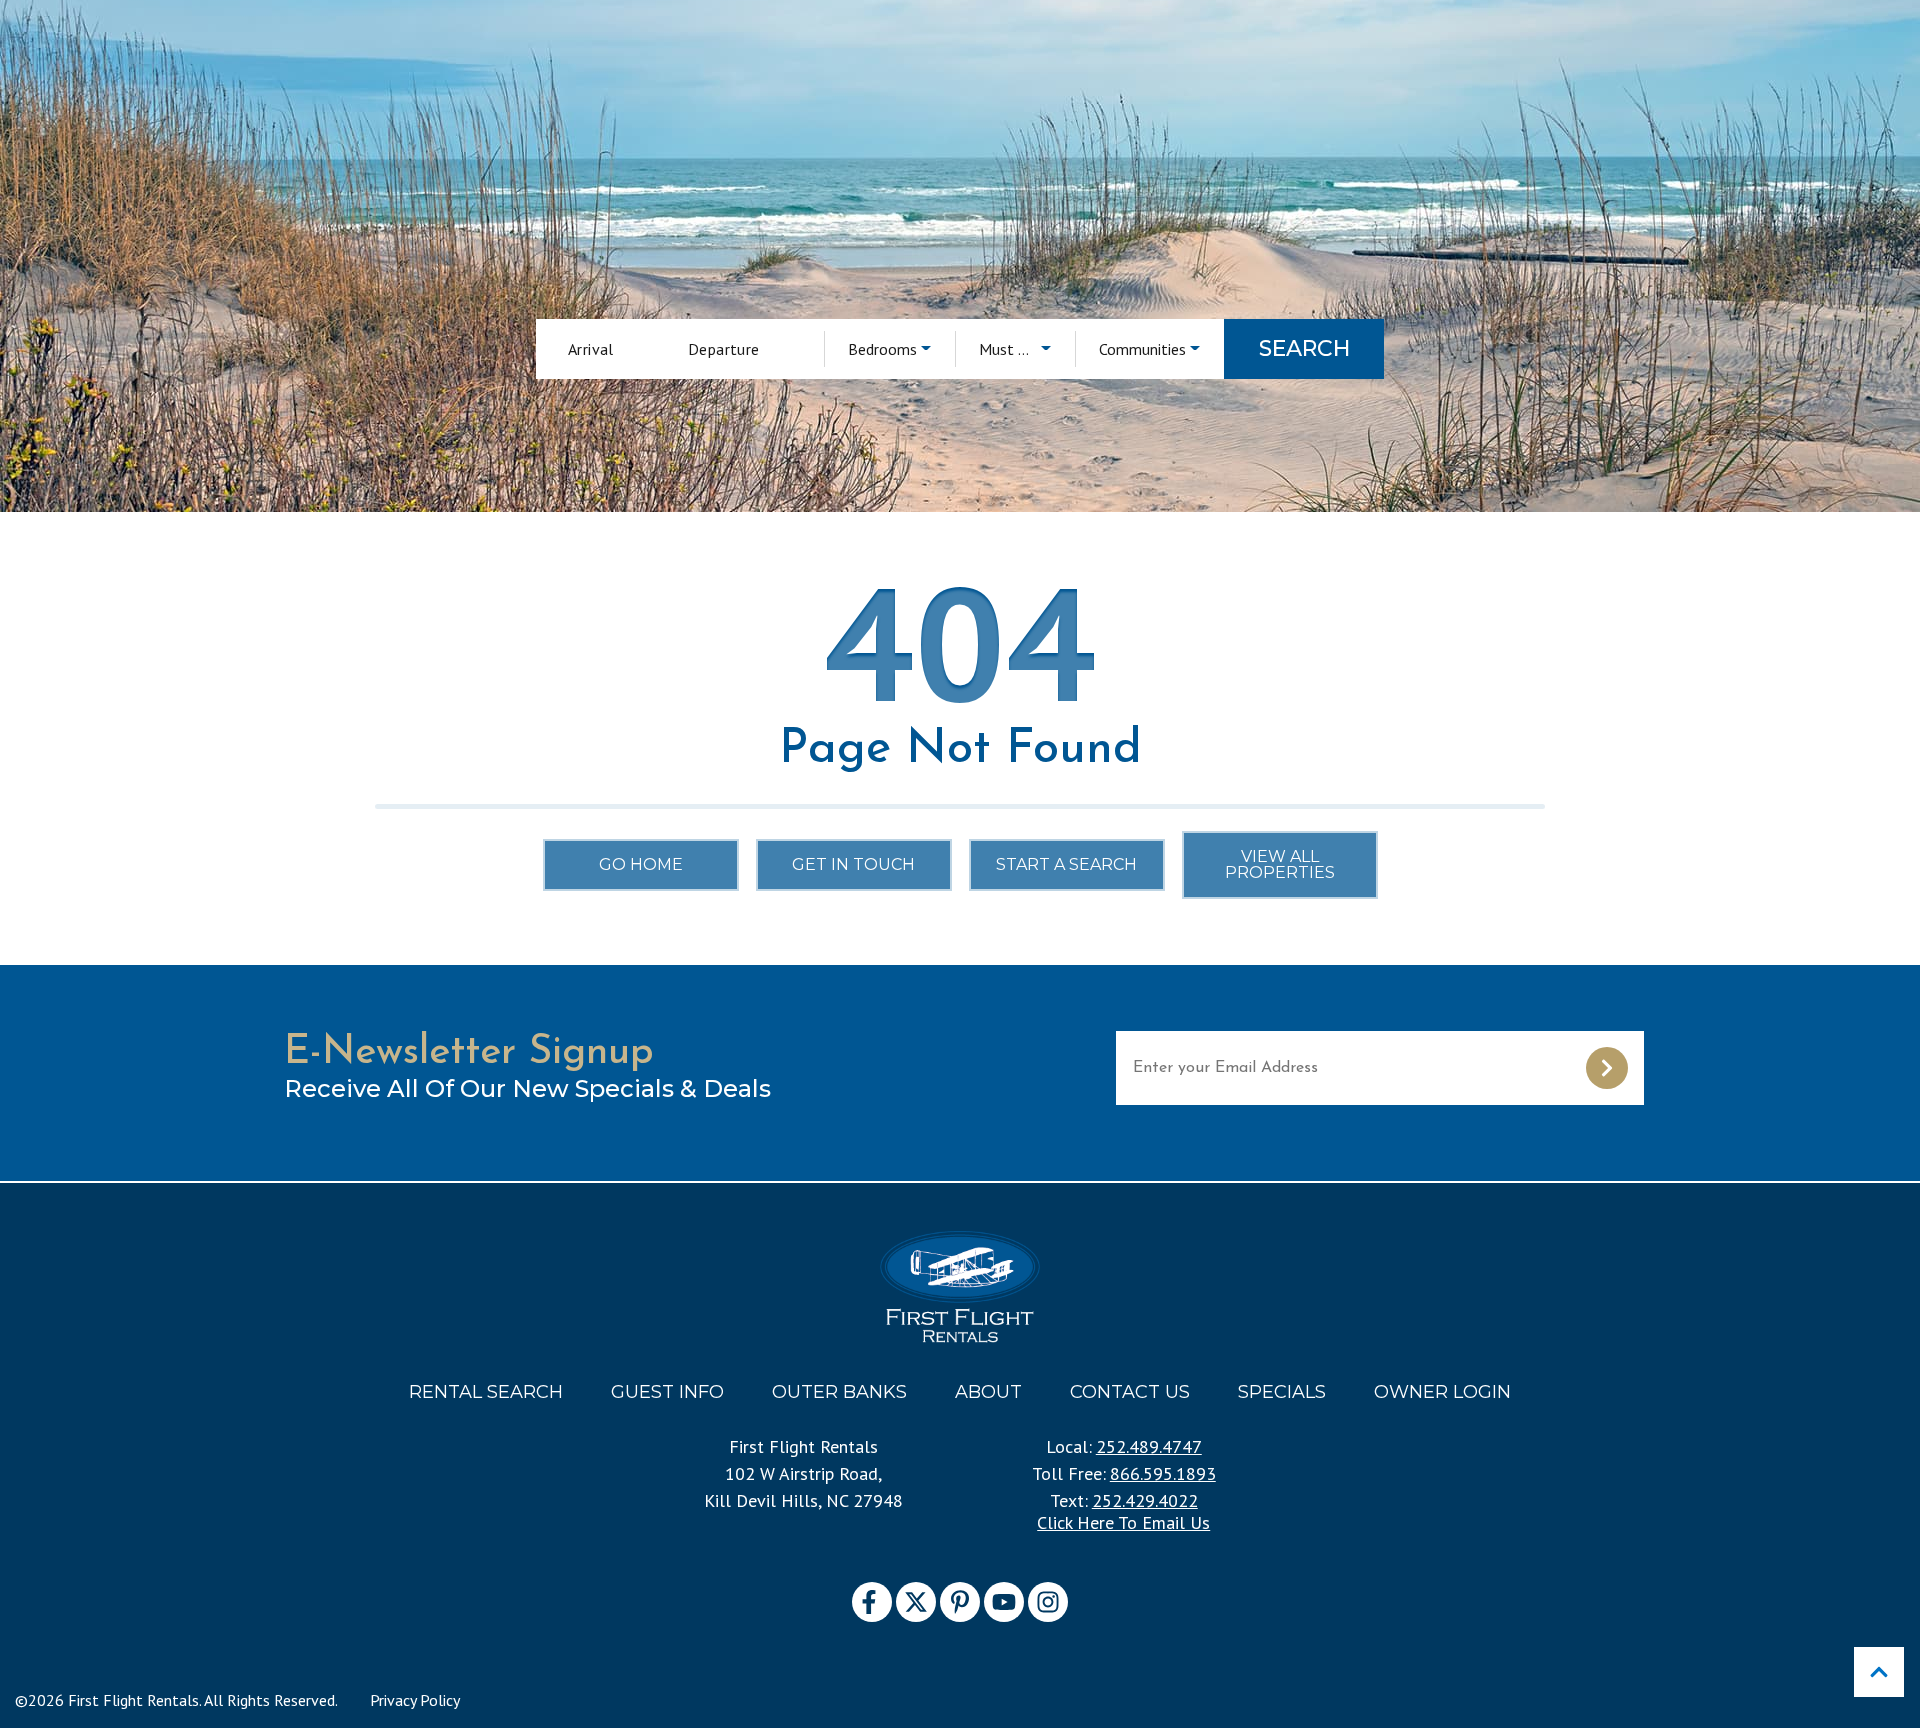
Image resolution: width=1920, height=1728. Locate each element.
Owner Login (1442, 1392)
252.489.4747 (1149, 1446)
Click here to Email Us (1123, 1523)
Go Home (641, 864)
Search (1304, 348)
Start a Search (1066, 864)
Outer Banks (839, 1392)
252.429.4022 (1145, 1500)
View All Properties (1280, 864)
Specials (1282, 1392)
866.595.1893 (1163, 1473)
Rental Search (486, 1392)
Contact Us (1130, 1392)
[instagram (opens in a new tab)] (1048, 1602)
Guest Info (667, 1392)
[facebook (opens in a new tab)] (872, 1602)
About (988, 1392)
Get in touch (853, 864)
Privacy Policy (415, 1700)
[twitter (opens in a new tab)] (916, 1602)
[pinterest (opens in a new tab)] (960, 1602)
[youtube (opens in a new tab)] (1004, 1602)
